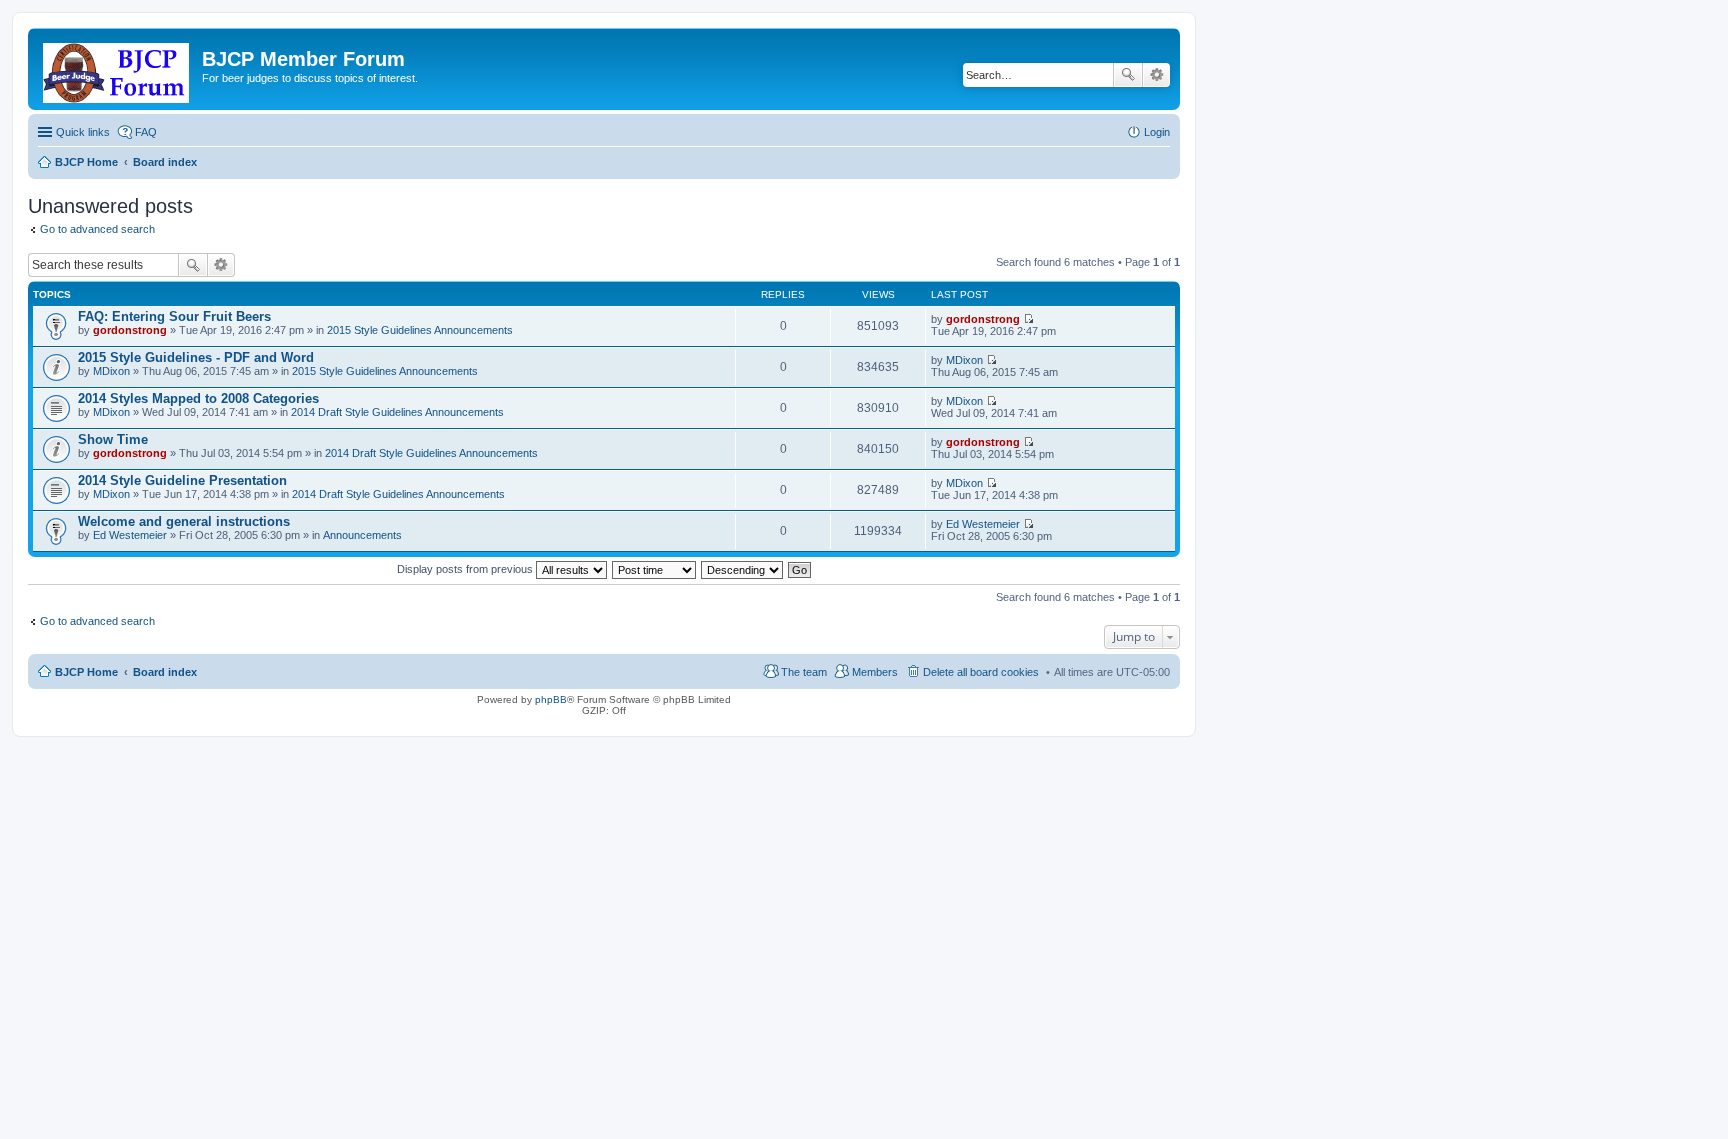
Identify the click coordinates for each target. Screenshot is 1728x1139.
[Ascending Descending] (743, 569)
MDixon (111, 371)
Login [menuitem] (1157, 132)
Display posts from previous (466, 569)
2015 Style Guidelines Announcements (420, 330)
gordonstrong (130, 330)
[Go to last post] (1028, 319)
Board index (165, 672)
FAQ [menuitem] (146, 132)
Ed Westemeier (130, 535)
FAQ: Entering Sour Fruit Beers (174, 316)
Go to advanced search (97, 229)
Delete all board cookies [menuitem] (981, 672)
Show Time (113, 439)
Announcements (362, 535)
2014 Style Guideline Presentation (182, 480)
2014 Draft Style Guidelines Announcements (397, 412)
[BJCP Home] (117, 69)
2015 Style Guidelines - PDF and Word (196, 357)
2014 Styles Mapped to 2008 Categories (198, 398)
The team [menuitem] (804, 672)
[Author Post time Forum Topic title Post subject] (655, 569)
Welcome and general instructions (184, 521)
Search (1128, 75)
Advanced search (1156, 75)
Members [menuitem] (875, 672)
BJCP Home (86, 672)
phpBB (551, 699)
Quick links (83, 132)
